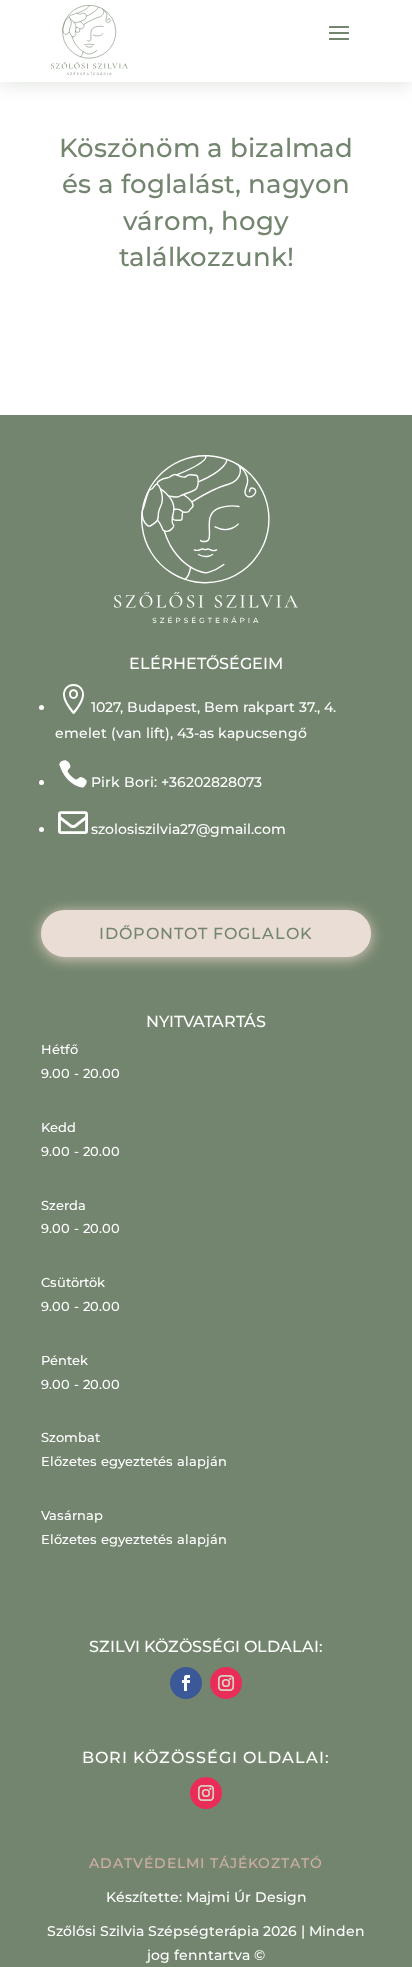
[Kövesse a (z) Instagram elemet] (226, 1683)
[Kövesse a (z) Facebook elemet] (186, 1683)
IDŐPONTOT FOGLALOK (206, 933)
